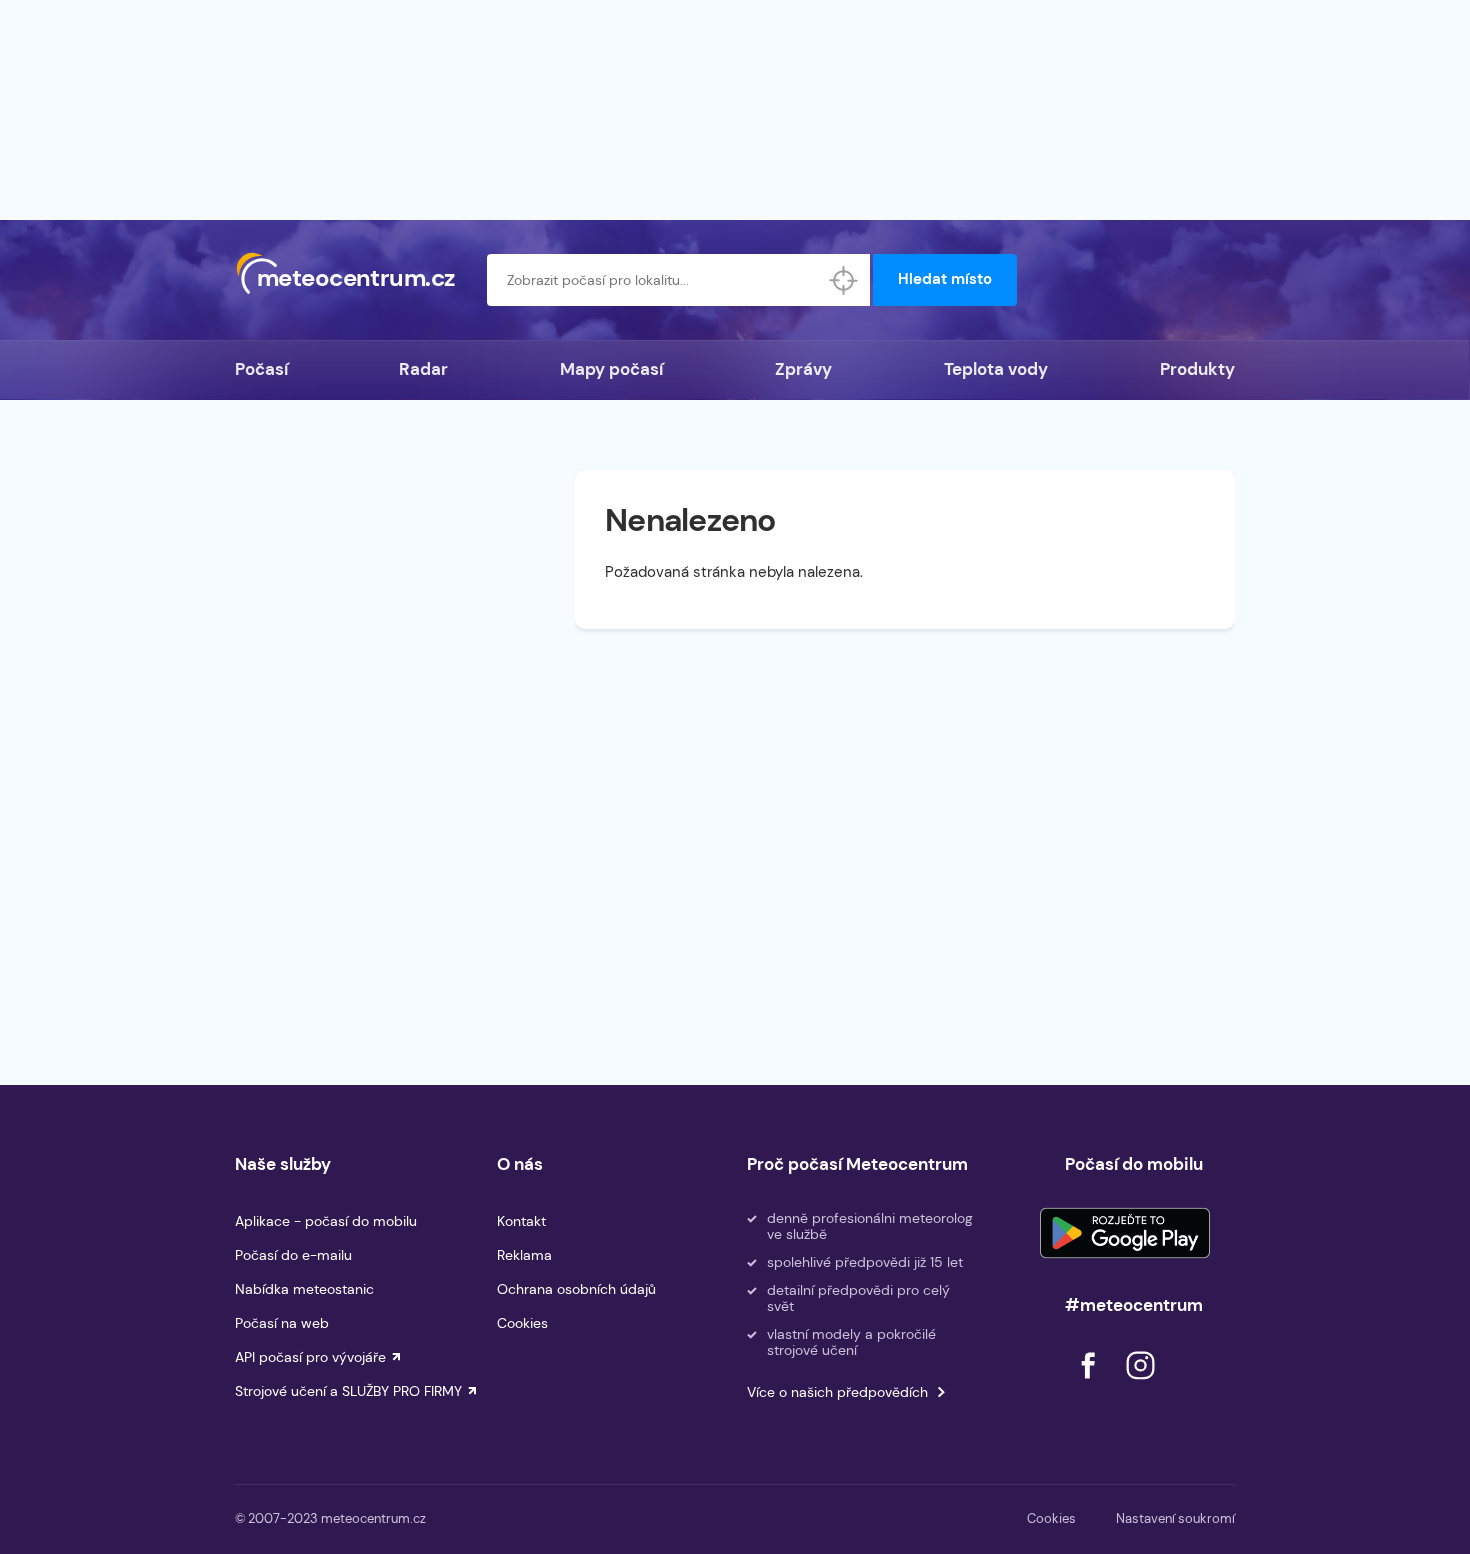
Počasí (261, 369)
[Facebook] (1090, 1384)
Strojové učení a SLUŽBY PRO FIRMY (348, 1391)
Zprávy (803, 369)
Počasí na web (282, 1323)
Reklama (524, 1255)
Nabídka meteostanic (304, 1289)
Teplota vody (996, 369)
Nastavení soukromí (1175, 1518)
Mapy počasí (611, 369)
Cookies (522, 1323)
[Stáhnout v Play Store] (1125, 1233)
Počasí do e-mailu (293, 1255)
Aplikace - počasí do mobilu (326, 1221)
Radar (423, 369)
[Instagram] (1140, 1384)
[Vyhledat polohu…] (844, 280)
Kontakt (521, 1221)
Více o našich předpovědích (837, 1392)
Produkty (1197, 369)
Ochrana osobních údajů (576, 1289)
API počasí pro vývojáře (310, 1357)
